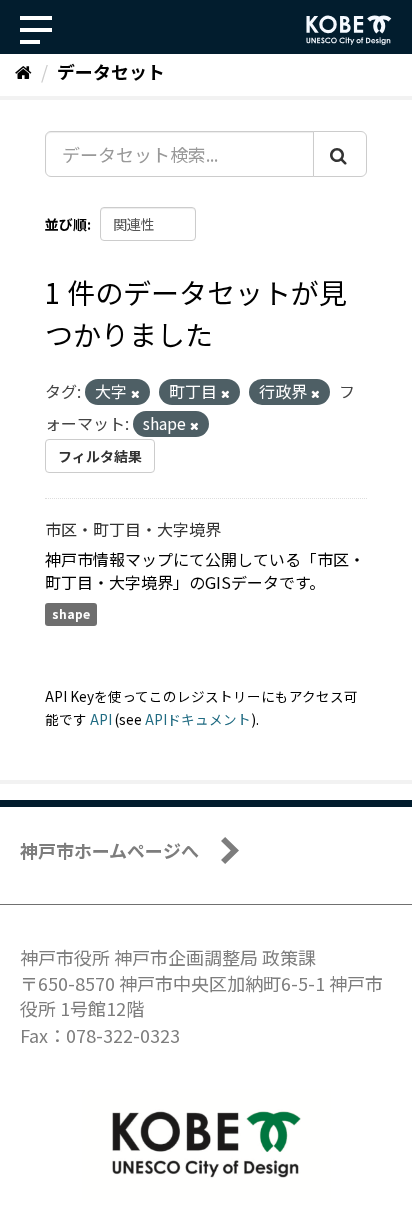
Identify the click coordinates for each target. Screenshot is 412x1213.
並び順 (66, 224)
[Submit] (340, 154)
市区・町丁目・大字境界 (133, 529)
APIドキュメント (198, 719)
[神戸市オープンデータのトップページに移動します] (349, 30)
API (101, 719)
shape (71, 614)
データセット (111, 71)
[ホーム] (23, 71)
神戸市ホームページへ (109, 850)
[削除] (135, 393)
